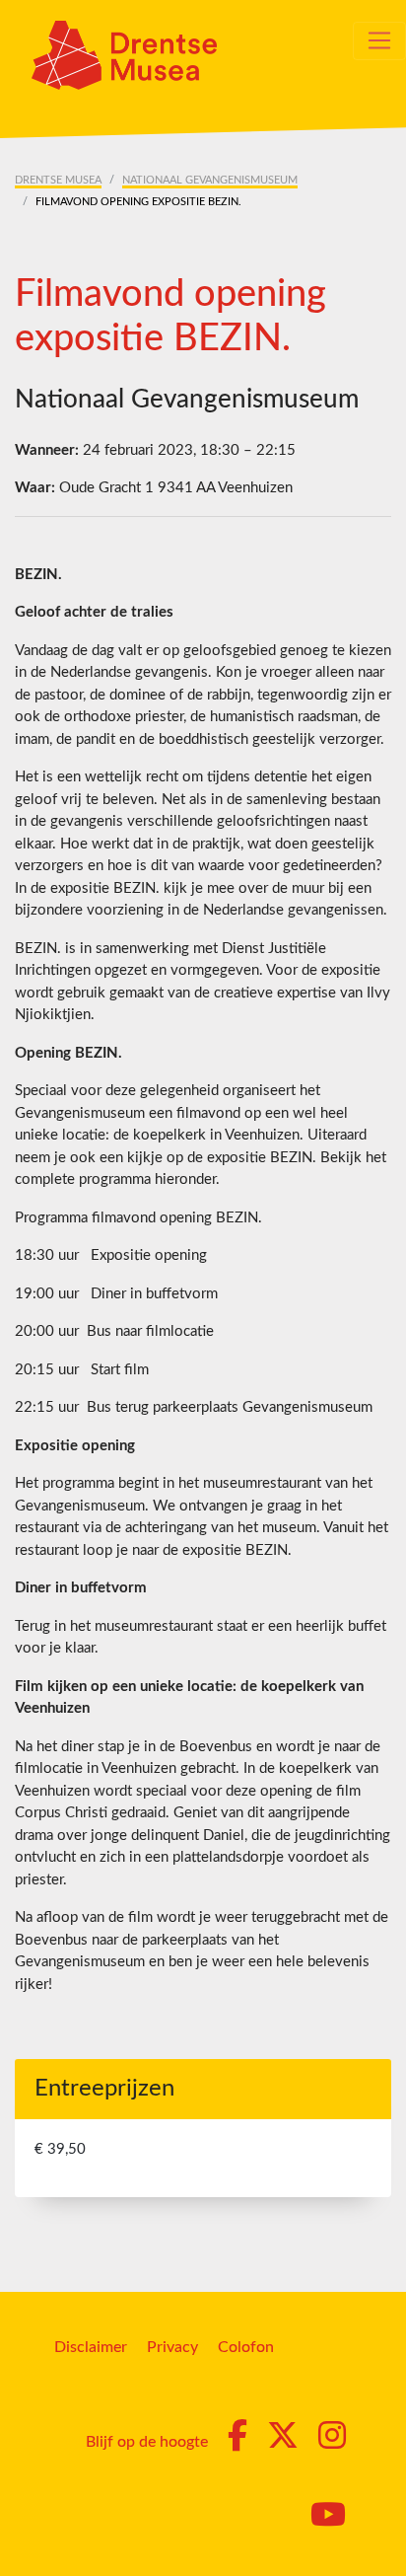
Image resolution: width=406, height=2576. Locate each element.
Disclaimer (91, 2347)
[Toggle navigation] (379, 40)
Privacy (172, 2347)
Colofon (246, 2347)
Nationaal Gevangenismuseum (210, 180)
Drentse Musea (58, 180)
